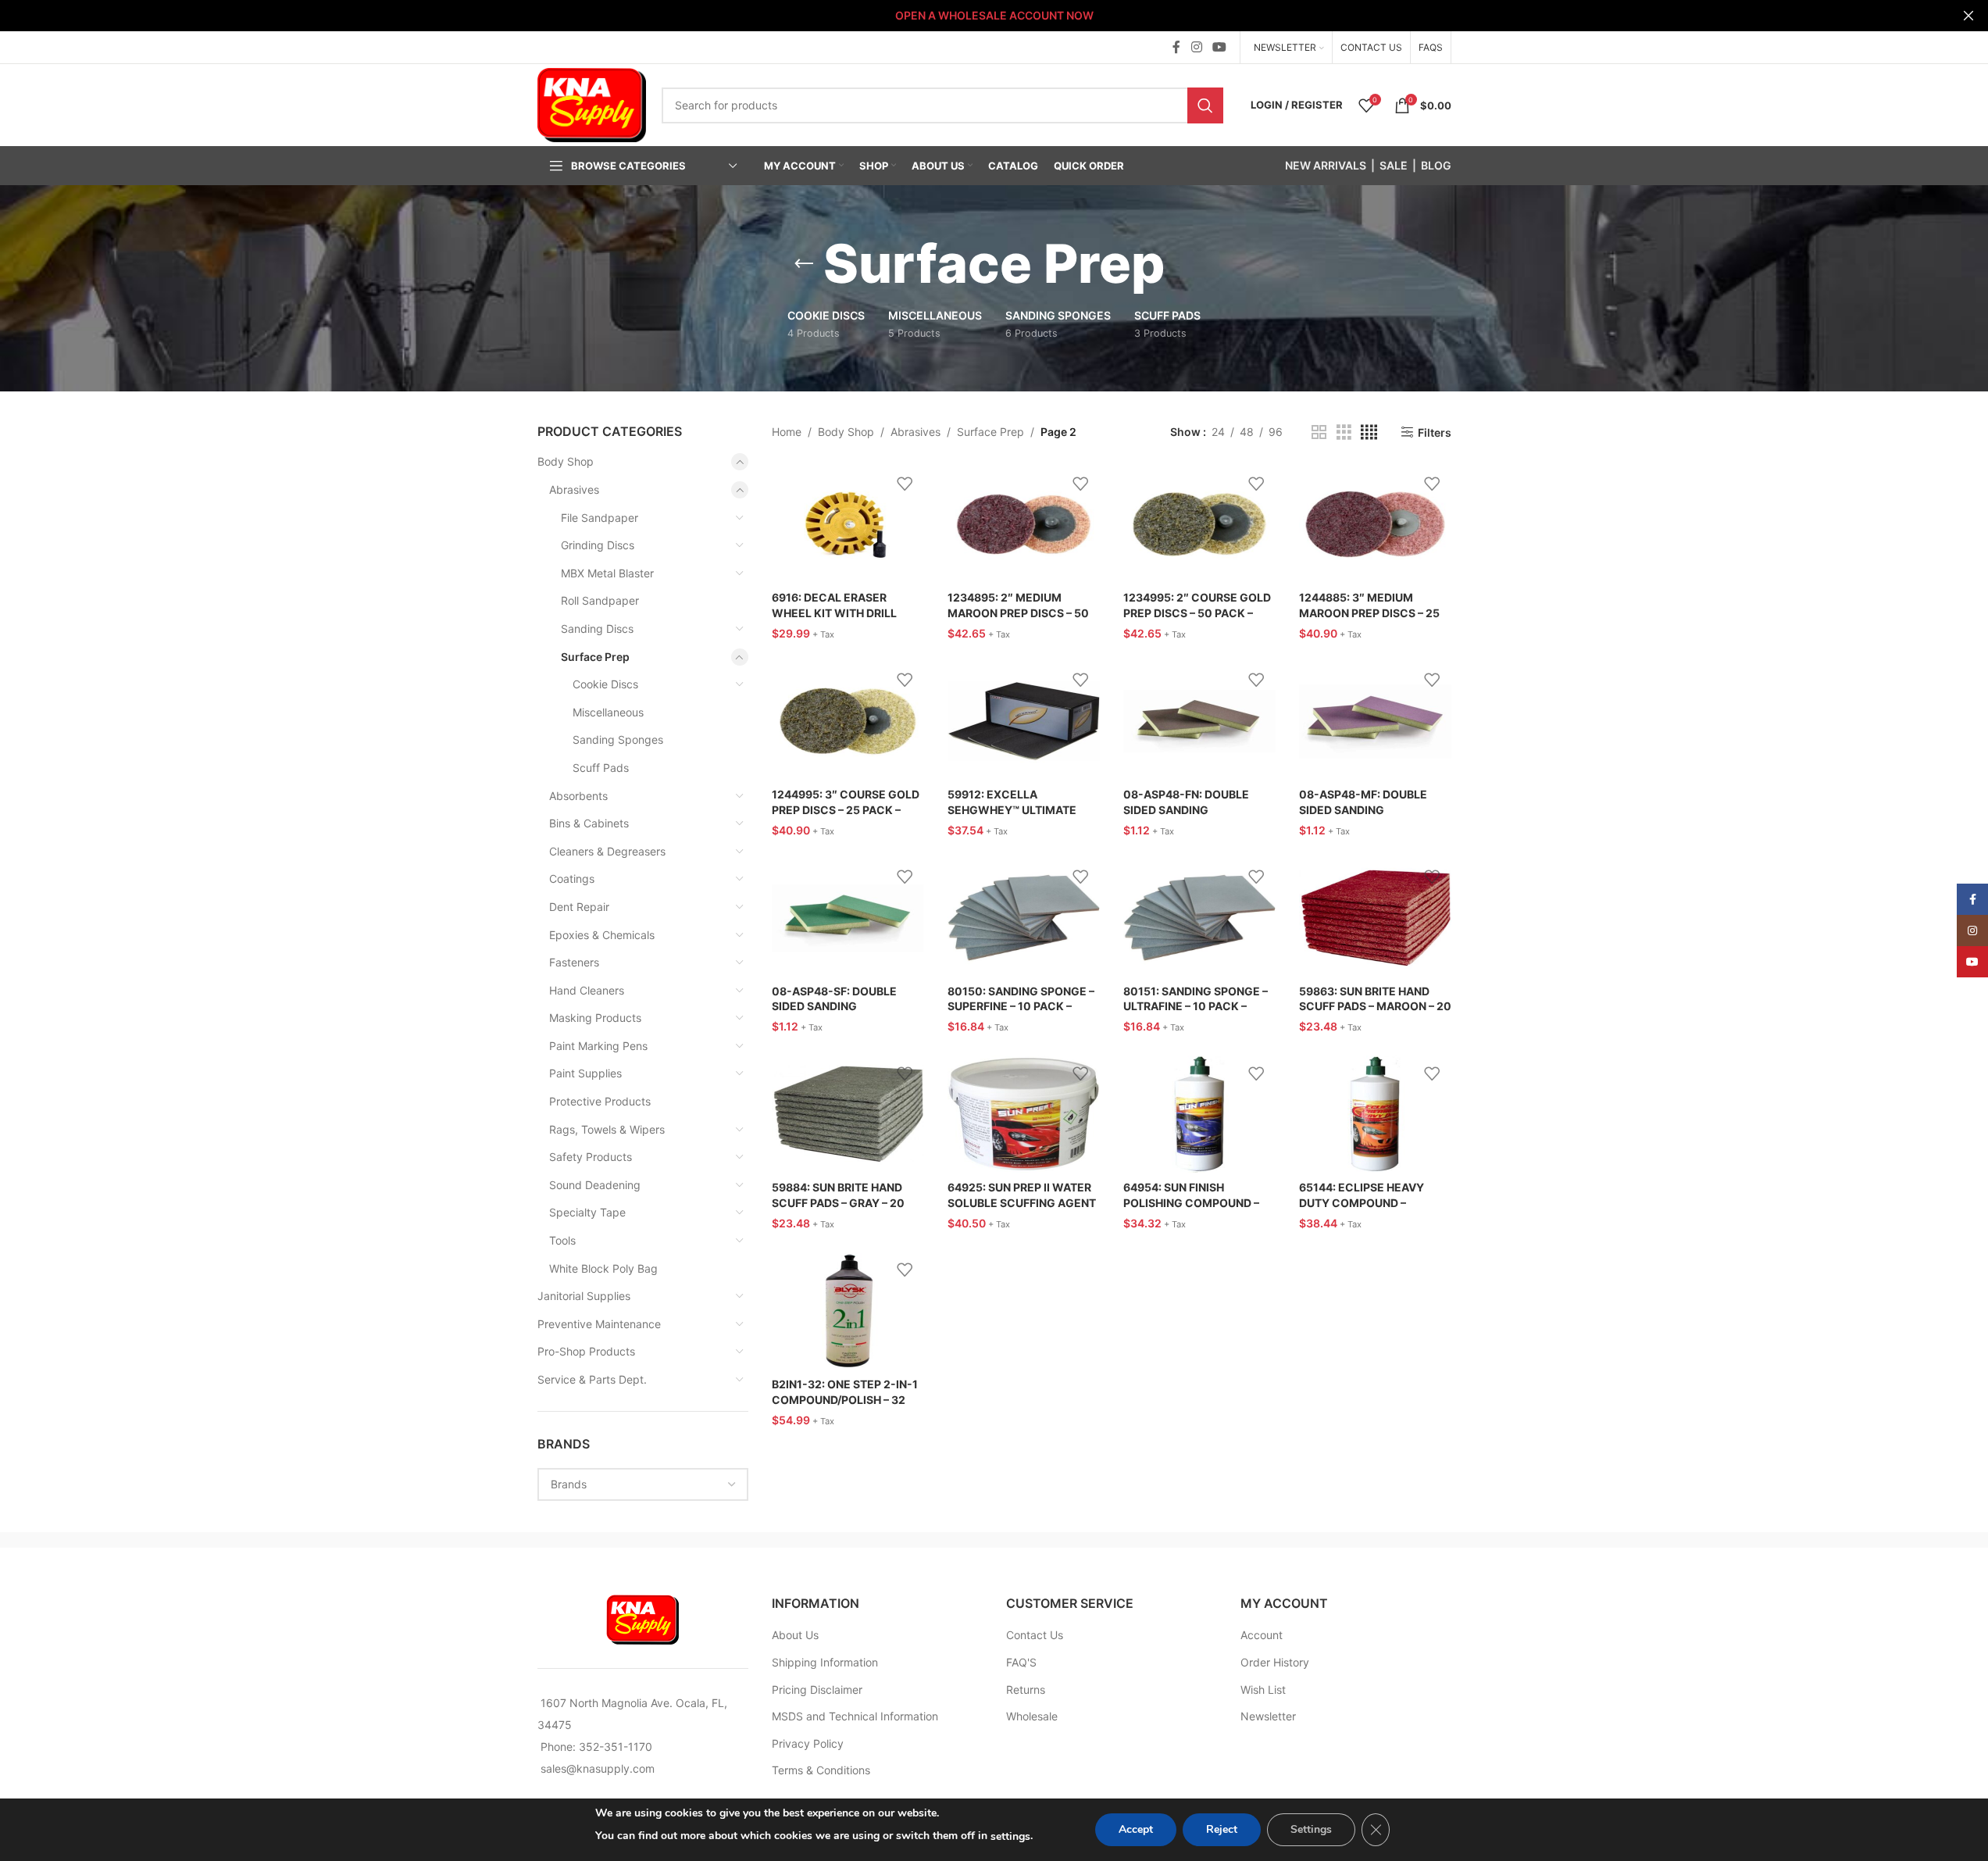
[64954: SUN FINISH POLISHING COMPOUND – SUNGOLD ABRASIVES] (1199, 1114)
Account (1262, 1635)
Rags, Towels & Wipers (607, 1129)
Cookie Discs (605, 684)
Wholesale (1032, 1716)
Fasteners (574, 962)
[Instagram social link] (1196, 47)
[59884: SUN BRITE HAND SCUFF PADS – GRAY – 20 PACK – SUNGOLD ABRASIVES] (848, 1114)
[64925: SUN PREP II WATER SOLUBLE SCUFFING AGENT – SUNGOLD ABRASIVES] (1024, 1114)
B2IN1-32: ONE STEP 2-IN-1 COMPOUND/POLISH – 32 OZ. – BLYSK (845, 1399)
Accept (1136, 1829)
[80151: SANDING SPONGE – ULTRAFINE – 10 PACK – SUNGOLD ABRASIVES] (1199, 918)
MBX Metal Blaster (607, 573)
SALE (1394, 165)
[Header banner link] (994, 16)
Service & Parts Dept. (592, 1379)
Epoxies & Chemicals (602, 935)
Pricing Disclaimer (817, 1690)
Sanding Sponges (618, 739)
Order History (1275, 1662)
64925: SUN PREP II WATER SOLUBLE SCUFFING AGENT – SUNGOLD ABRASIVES (1022, 1202)
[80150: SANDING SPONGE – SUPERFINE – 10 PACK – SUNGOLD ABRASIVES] (1024, 918)
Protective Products (600, 1101)
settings (1010, 1836)
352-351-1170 (616, 1747)
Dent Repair (579, 907)
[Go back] (804, 264)
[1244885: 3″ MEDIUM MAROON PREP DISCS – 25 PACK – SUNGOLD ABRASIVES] (1375, 524)
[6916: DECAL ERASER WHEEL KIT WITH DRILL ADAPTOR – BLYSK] (848, 524)
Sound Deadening (595, 1185)
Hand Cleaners (587, 990)
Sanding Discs (597, 629)
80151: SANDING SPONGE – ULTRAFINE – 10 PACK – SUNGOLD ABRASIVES (1196, 1006)
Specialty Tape (587, 1212)
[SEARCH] (1205, 105)
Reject (1222, 1829)
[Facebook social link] (1176, 47)
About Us (795, 1635)
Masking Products (595, 1018)
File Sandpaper (600, 518)
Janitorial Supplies (584, 1296)
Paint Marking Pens (598, 1046)
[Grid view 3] (1344, 432)
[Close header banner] (1968, 16)
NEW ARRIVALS (1326, 165)
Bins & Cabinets (589, 823)
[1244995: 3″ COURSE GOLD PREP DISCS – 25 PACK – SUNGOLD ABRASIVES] (848, 721)
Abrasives (574, 489)
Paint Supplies (585, 1073)
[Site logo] (592, 104)
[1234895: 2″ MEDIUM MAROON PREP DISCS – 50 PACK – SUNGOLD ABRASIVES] (1024, 524)
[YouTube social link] (1219, 47)
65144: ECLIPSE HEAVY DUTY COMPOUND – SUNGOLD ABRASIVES (1362, 1202)
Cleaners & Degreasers (607, 851)
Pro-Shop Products (586, 1351)
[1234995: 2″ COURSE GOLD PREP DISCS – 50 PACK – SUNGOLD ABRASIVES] (1199, 524)
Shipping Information (825, 1662)
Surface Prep (595, 657)
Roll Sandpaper (600, 600)
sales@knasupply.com (598, 1768)
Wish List (1263, 1690)
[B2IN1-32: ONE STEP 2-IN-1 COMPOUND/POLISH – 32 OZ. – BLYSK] (848, 1311)
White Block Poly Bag (603, 1268)
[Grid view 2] (1319, 432)
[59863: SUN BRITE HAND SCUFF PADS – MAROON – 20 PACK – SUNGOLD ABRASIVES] (1375, 918)
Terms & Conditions (821, 1770)
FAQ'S (1021, 1662)
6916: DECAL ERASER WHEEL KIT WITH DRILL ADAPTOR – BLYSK (834, 613)
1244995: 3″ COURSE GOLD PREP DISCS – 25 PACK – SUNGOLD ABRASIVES (846, 809)
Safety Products (591, 1157)
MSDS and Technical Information (855, 1716)
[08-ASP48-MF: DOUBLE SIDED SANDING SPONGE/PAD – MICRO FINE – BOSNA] (1375, 721)
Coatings (572, 879)
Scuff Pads (601, 768)
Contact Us (1035, 1635)
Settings (1311, 1829)
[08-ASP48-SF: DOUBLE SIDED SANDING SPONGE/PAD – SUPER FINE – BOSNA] (848, 918)
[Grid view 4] (1369, 432)
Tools (562, 1240)
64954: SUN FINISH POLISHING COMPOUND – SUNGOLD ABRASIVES (1191, 1202)
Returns (1026, 1690)
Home (787, 432)
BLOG (1436, 165)
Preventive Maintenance (599, 1324)
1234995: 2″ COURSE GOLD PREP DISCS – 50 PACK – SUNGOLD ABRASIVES (1197, 613)
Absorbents (578, 796)
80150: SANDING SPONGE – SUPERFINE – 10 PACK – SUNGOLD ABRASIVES (1021, 1006)
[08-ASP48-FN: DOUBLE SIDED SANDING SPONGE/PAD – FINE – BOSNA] (1199, 721)
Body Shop (566, 461)
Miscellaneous (608, 712)
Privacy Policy (808, 1743)
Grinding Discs (598, 545)
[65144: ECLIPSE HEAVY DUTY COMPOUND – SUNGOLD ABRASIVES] (1375, 1114)
